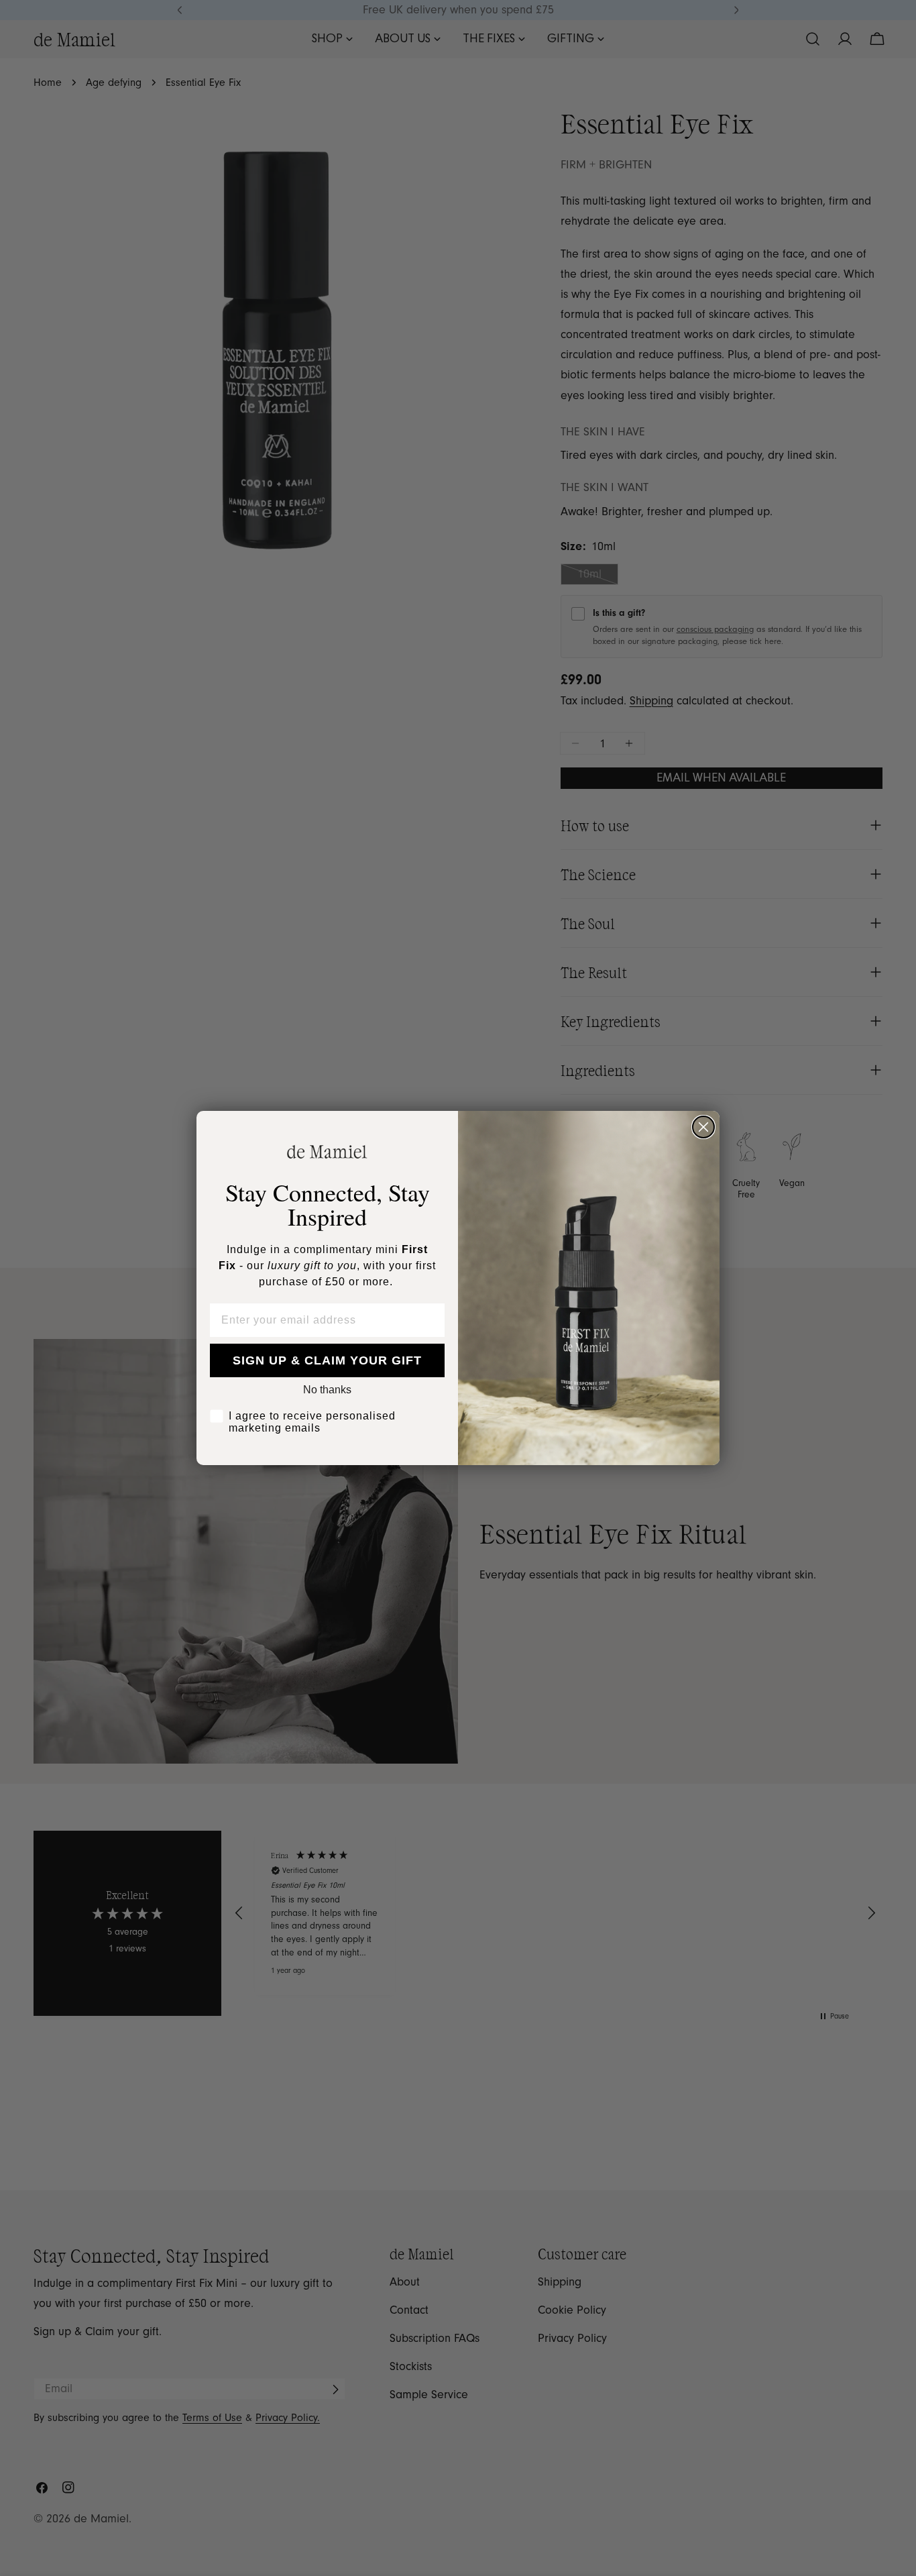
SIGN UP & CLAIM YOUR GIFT (327, 1360)
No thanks (327, 1390)
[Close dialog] (703, 1127)
